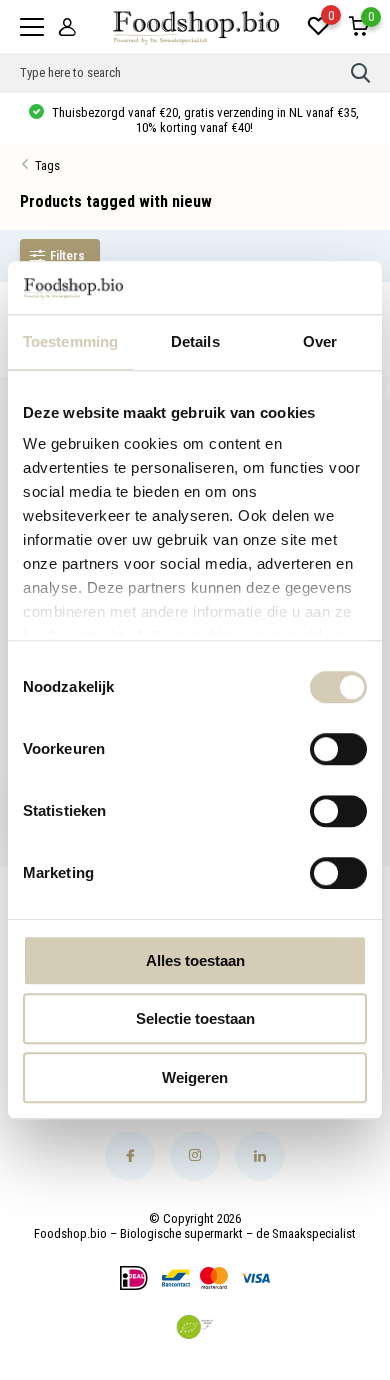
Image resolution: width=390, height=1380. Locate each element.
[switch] (338, 749)
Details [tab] (195, 341)
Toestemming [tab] (70, 341)
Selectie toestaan (195, 1018)
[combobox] (185, 73)
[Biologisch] (195, 1327)
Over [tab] (320, 341)
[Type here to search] (361, 73)
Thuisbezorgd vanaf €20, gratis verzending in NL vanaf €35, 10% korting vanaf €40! (204, 120)
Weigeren (195, 1077)
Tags (47, 165)
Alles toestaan (195, 960)
